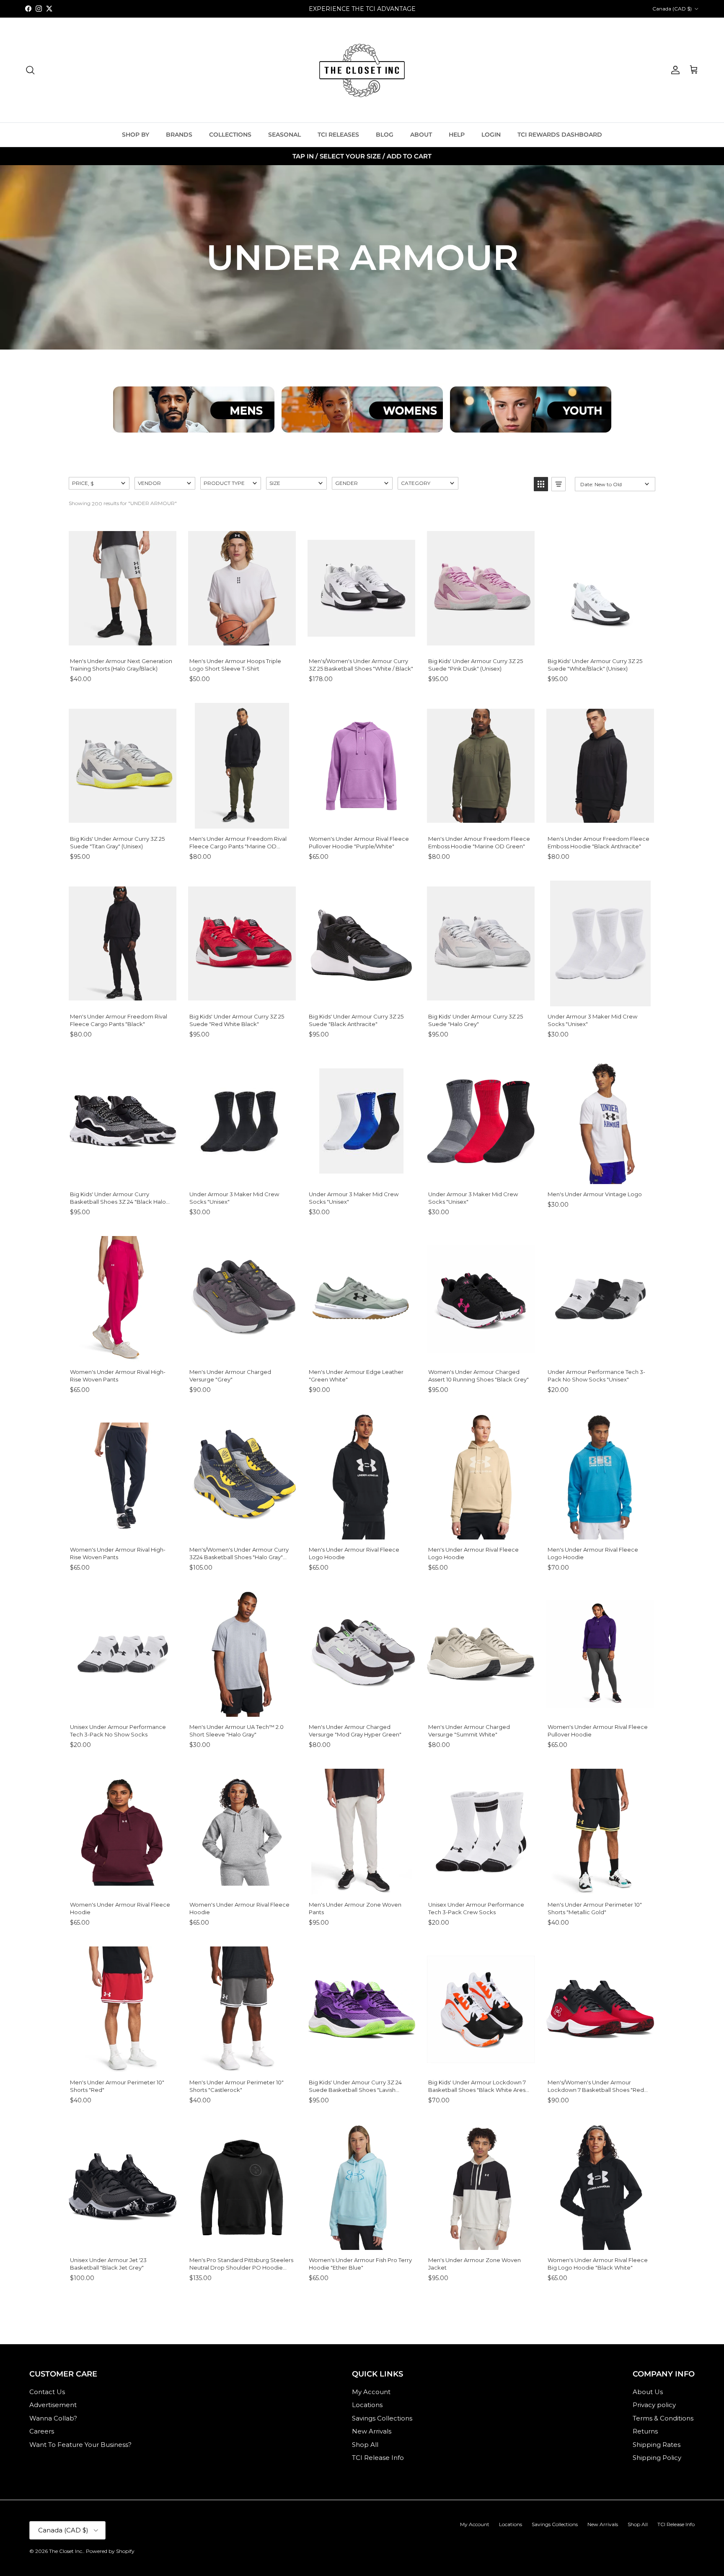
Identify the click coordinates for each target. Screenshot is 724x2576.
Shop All (365, 2445)
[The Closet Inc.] (362, 70)
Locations (367, 2405)
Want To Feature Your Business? (80, 2445)
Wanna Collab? (53, 2418)
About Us (648, 2392)
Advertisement (53, 2405)
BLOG (385, 135)
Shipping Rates (657, 2445)
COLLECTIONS (230, 135)
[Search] (30, 70)
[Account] (674, 70)
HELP (457, 135)
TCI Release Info (378, 2458)
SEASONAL (284, 135)
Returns (645, 2431)
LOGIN (491, 135)
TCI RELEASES (338, 135)
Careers (42, 2431)
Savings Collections (382, 2418)
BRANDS (179, 135)
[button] (99, 483)
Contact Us (47, 2392)
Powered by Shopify (110, 2551)
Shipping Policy (657, 2458)
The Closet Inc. (66, 2551)
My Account (371, 2392)
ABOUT (421, 135)
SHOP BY (136, 135)
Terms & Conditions (663, 2418)
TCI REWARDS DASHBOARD (560, 135)
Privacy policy (654, 2405)
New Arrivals (372, 2431)
